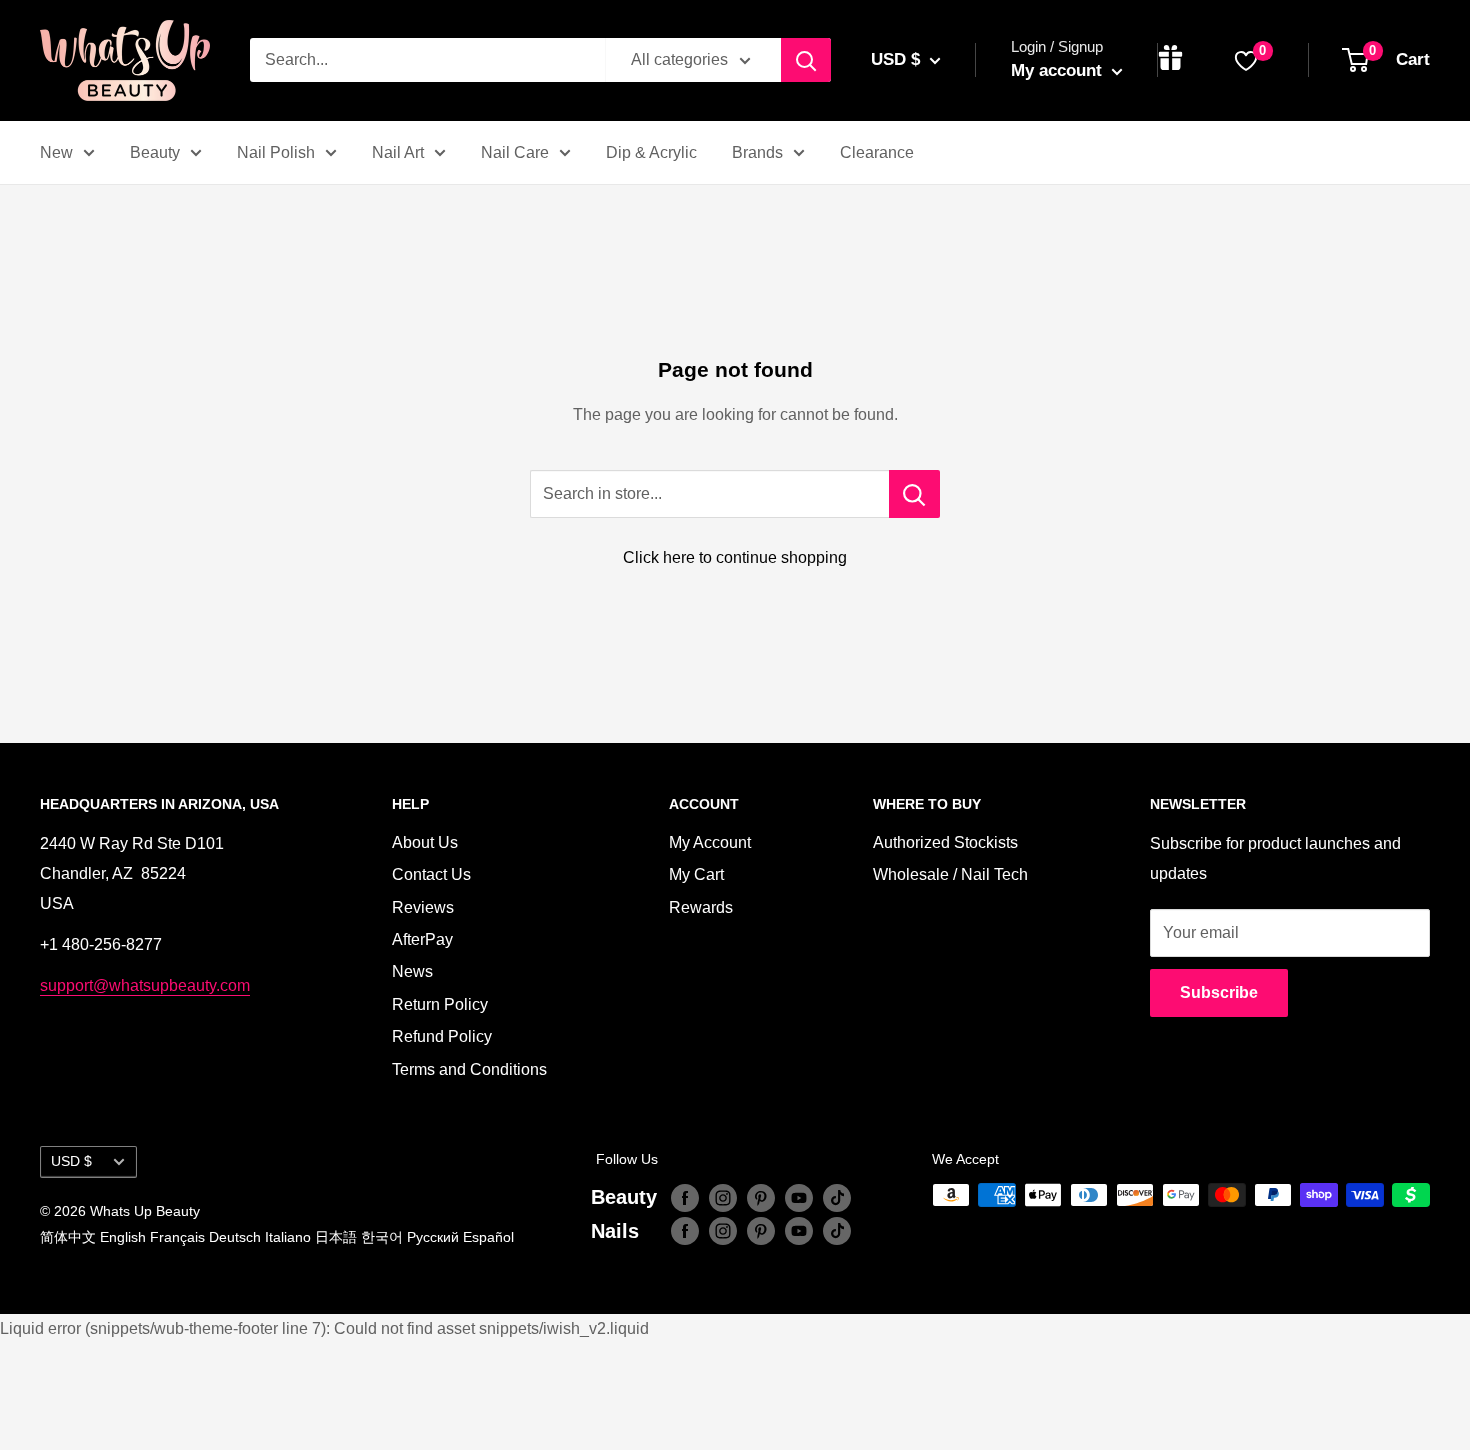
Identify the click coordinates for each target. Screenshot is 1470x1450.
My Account (710, 842)
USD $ (71, 1161)
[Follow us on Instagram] (723, 1197)
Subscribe (1219, 992)
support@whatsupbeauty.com (145, 985)
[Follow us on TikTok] (837, 1197)
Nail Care (515, 152)
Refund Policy (442, 1036)
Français (177, 1237)
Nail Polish (276, 152)
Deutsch (235, 1237)
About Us (425, 842)
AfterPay (422, 939)
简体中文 (68, 1237)
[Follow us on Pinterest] (761, 1197)
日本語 (336, 1237)
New (56, 152)
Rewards (701, 907)
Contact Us (431, 874)
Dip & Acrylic (651, 152)
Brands (757, 152)
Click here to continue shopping (735, 557)
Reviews (423, 907)
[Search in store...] (914, 494)
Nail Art (398, 152)
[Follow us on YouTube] (799, 1197)
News (412, 971)
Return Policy (440, 1004)
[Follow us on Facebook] (685, 1197)
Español (488, 1237)
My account (1059, 70)
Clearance (877, 152)
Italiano (288, 1237)
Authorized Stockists (945, 842)
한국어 (382, 1237)
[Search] (806, 60)
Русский (433, 1237)
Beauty (155, 152)
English (123, 1237)
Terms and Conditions (469, 1069)
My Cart (696, 874)
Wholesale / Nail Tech (950, 874)
